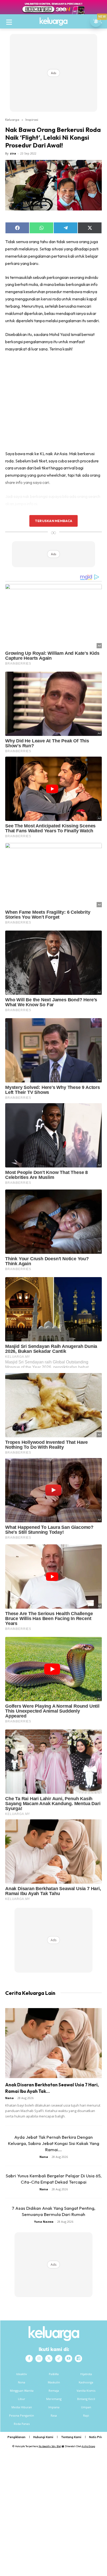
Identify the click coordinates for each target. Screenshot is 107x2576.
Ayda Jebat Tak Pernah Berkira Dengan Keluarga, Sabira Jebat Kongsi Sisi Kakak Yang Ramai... (54, 2143)
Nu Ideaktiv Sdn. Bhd (50, 2446)
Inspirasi (32, 119)
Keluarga (12, 119)
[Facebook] (29, 2359)
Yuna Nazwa (44, 2222)
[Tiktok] (59, 2359)
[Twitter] (49, 2359)
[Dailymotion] (78, 2359)
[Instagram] (39, 2359)
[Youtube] (69, 2359)
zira (13, 153)
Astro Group (88, 2446)
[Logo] (53, 22)
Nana (9, 2098)
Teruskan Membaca (53, 521)
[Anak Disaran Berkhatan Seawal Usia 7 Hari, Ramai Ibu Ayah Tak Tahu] (53, 2043)
